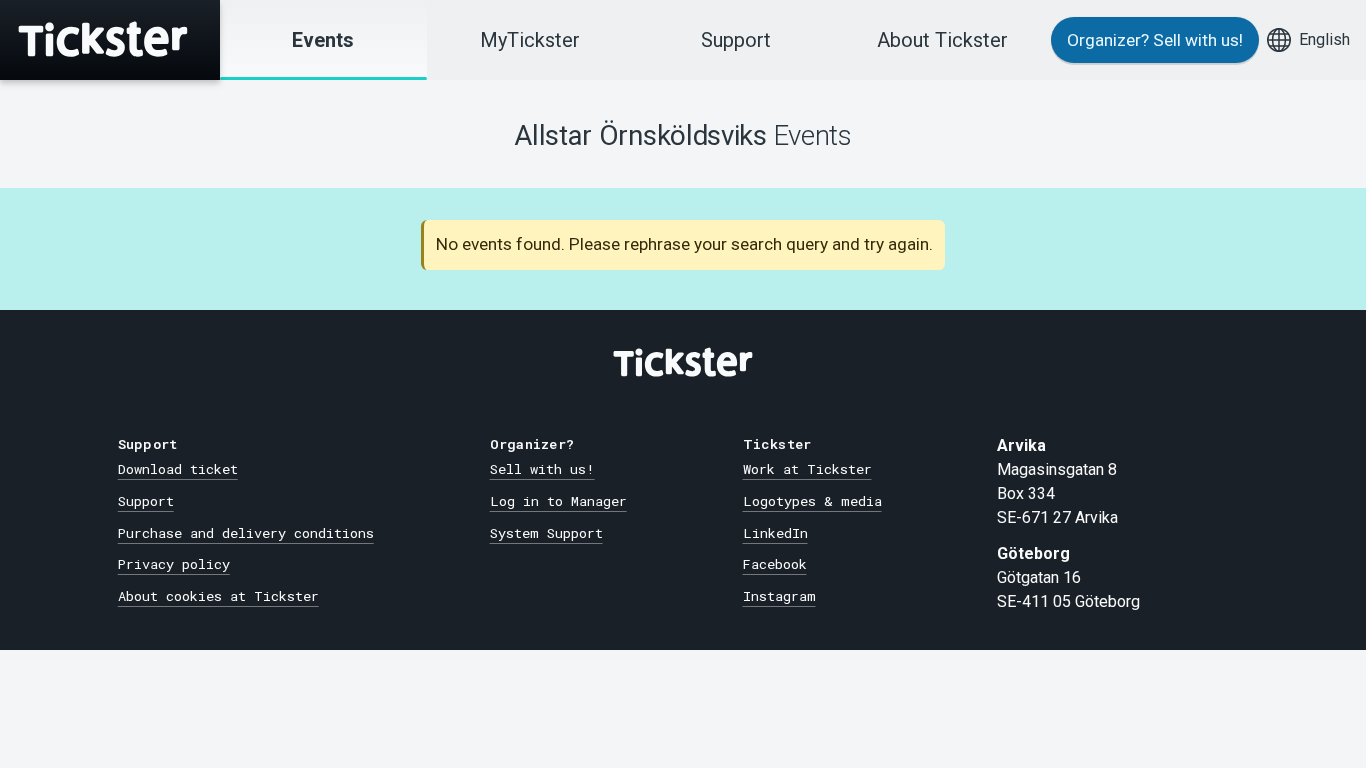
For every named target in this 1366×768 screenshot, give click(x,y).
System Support (546, 533)
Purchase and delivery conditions (246, 533)
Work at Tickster (807, 469)
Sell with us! (542, 469)
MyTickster (530, 40)
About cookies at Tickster (218, 596)
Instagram (779, 596)
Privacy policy (174, 564)
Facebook (775, 564)
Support (736, 40)
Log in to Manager (558, 501)
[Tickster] (110, 40)
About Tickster (942, 40)
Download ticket (178, 469)
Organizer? (1155, 40)
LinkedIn (775, 533)
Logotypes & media (812, 501)
